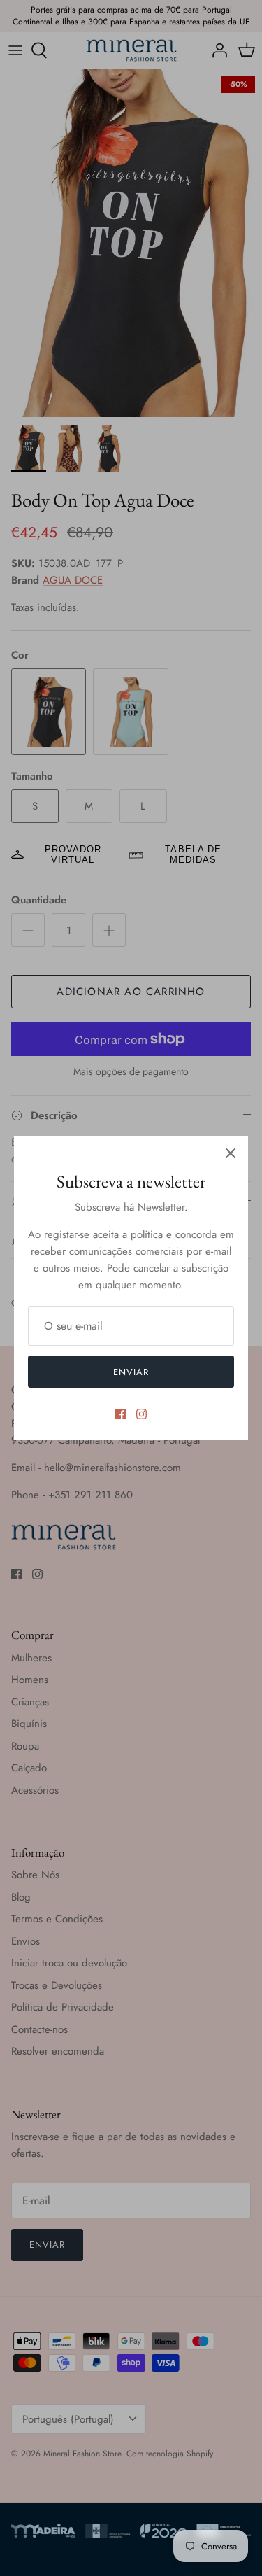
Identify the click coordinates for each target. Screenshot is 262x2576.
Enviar (131, 1372)
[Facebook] (121, 1414)
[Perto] (231, 1153)
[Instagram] (141, 1414)
